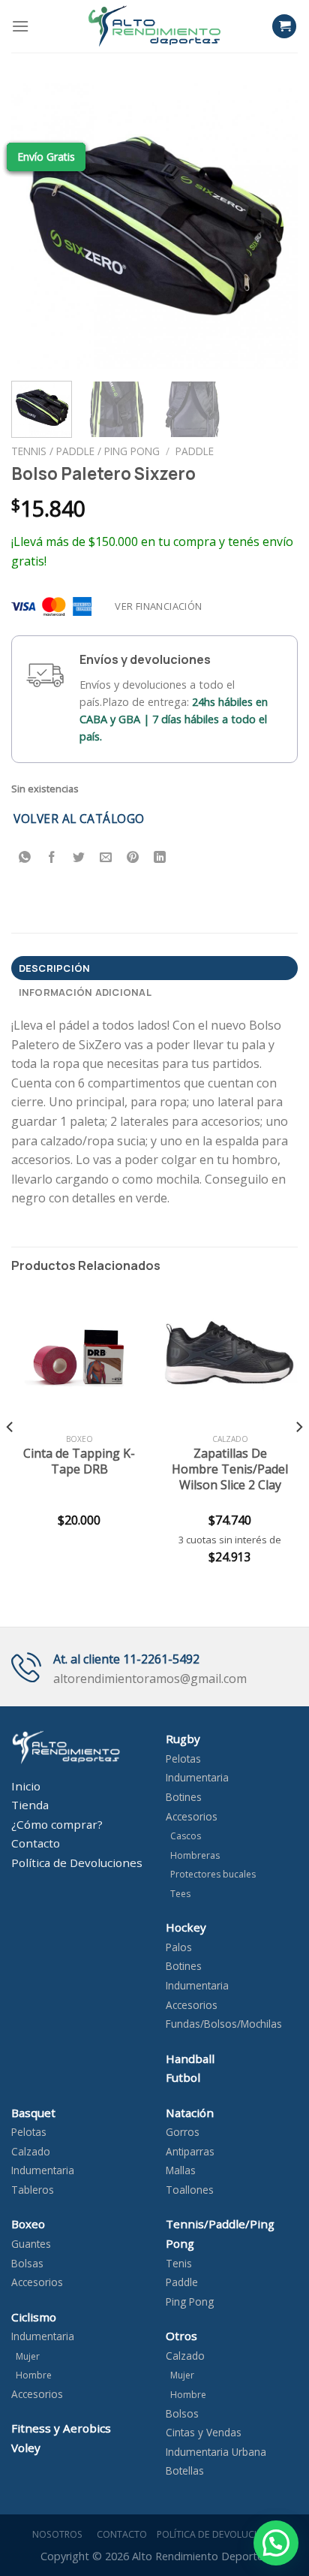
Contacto (120, 2534)
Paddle (195, 451)
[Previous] (36, 226)
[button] (276, 2543)
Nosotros (55, 2534)
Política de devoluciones (219, 2534)
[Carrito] (284, 27)
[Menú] (20, 26)
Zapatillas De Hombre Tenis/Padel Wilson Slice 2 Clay (230, 1469)
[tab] (154, 968)
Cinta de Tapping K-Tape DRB (79, 1461)
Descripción (55, 968)
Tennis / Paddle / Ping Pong (85, 451)
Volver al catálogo (79, 819)
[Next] (273, 226)
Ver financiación (158, 606)
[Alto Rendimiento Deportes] (154, 26)
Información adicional (85, 992)
